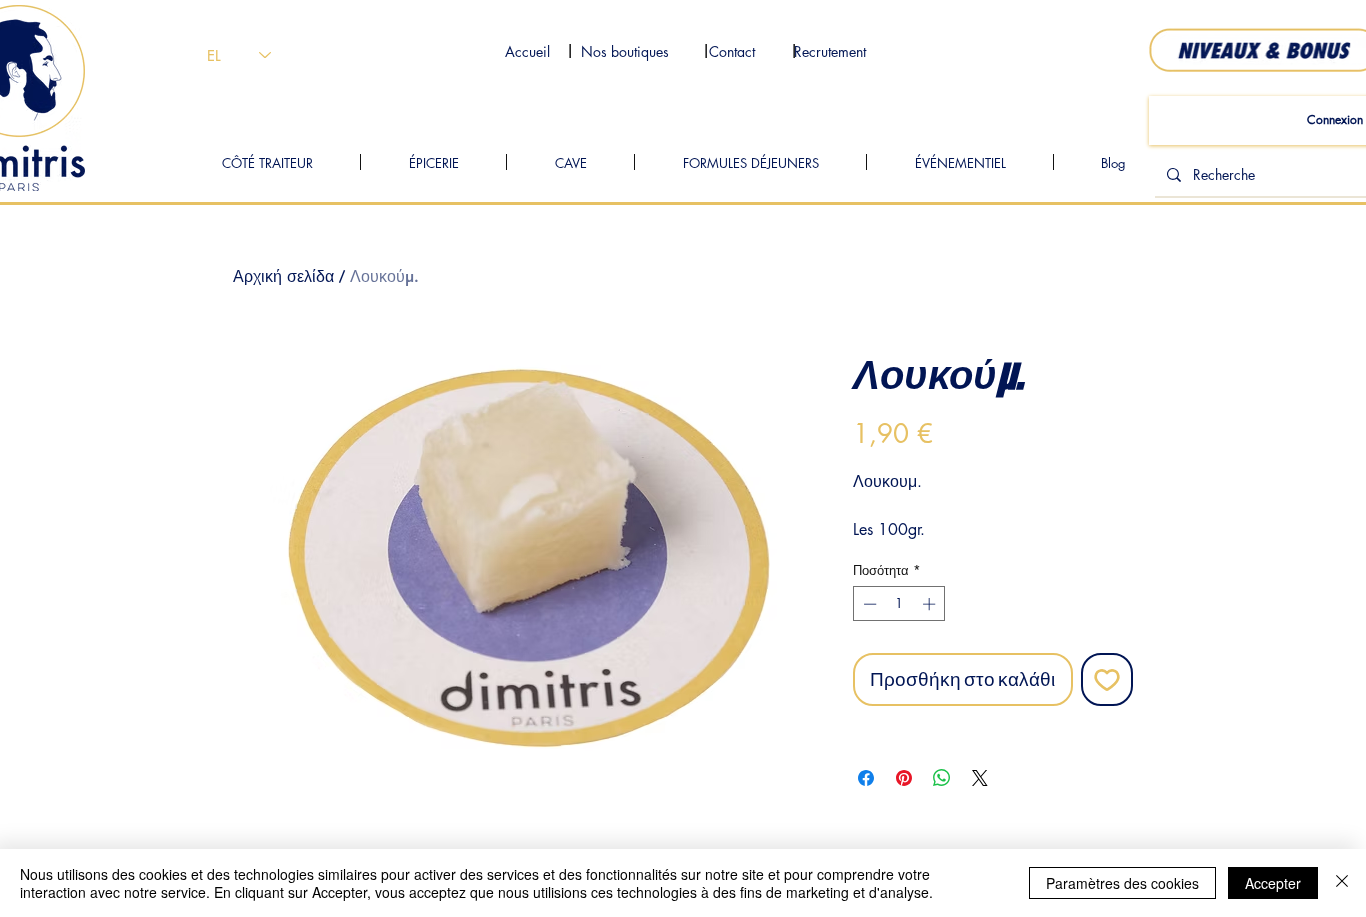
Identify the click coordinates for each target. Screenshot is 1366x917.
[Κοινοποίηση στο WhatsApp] (942, 778)
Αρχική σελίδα (283, 276)
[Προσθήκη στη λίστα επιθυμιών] (1107, 679)
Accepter (1273, 883)
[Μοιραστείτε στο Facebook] (866, 778)
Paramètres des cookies (1122, 883)
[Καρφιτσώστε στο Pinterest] (904, 778)
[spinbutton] (899, 604)
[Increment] (931, 604)
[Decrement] (868, 604)
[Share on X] (980, 778)
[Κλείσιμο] (1342, 883)
